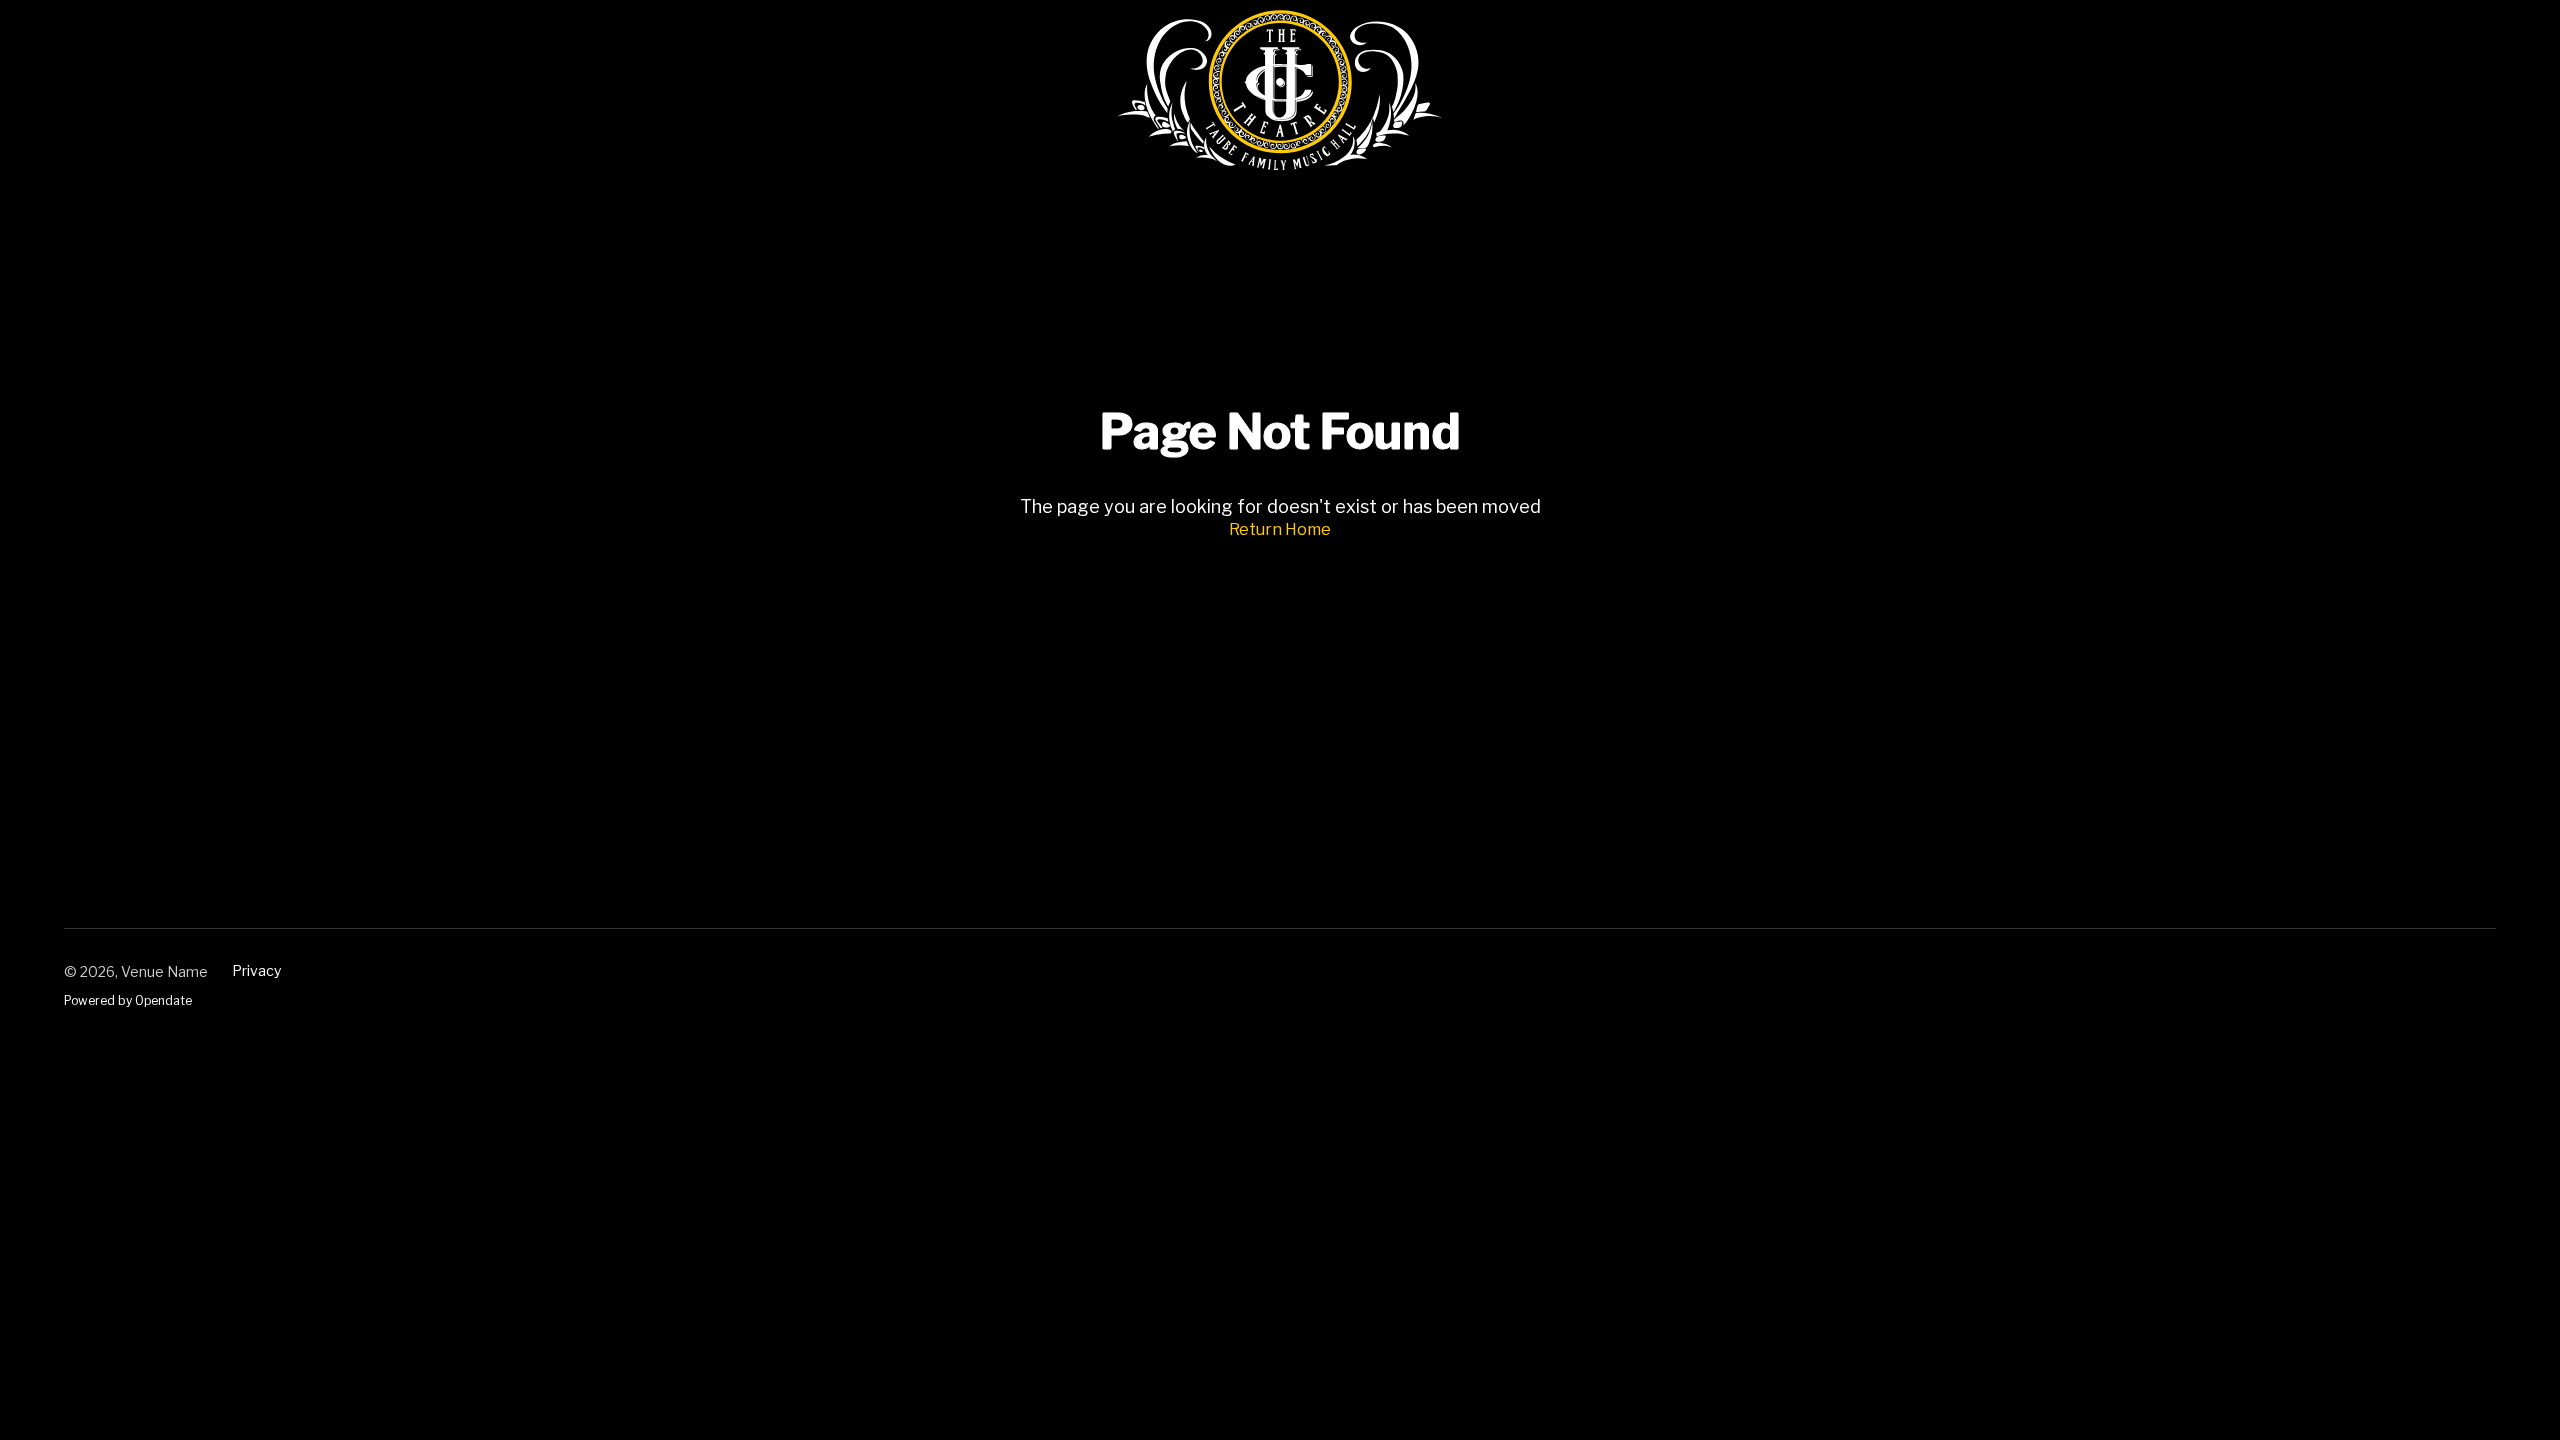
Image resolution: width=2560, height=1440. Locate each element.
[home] (1280, 90)
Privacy (256, 970)
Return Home (1280, 529)
